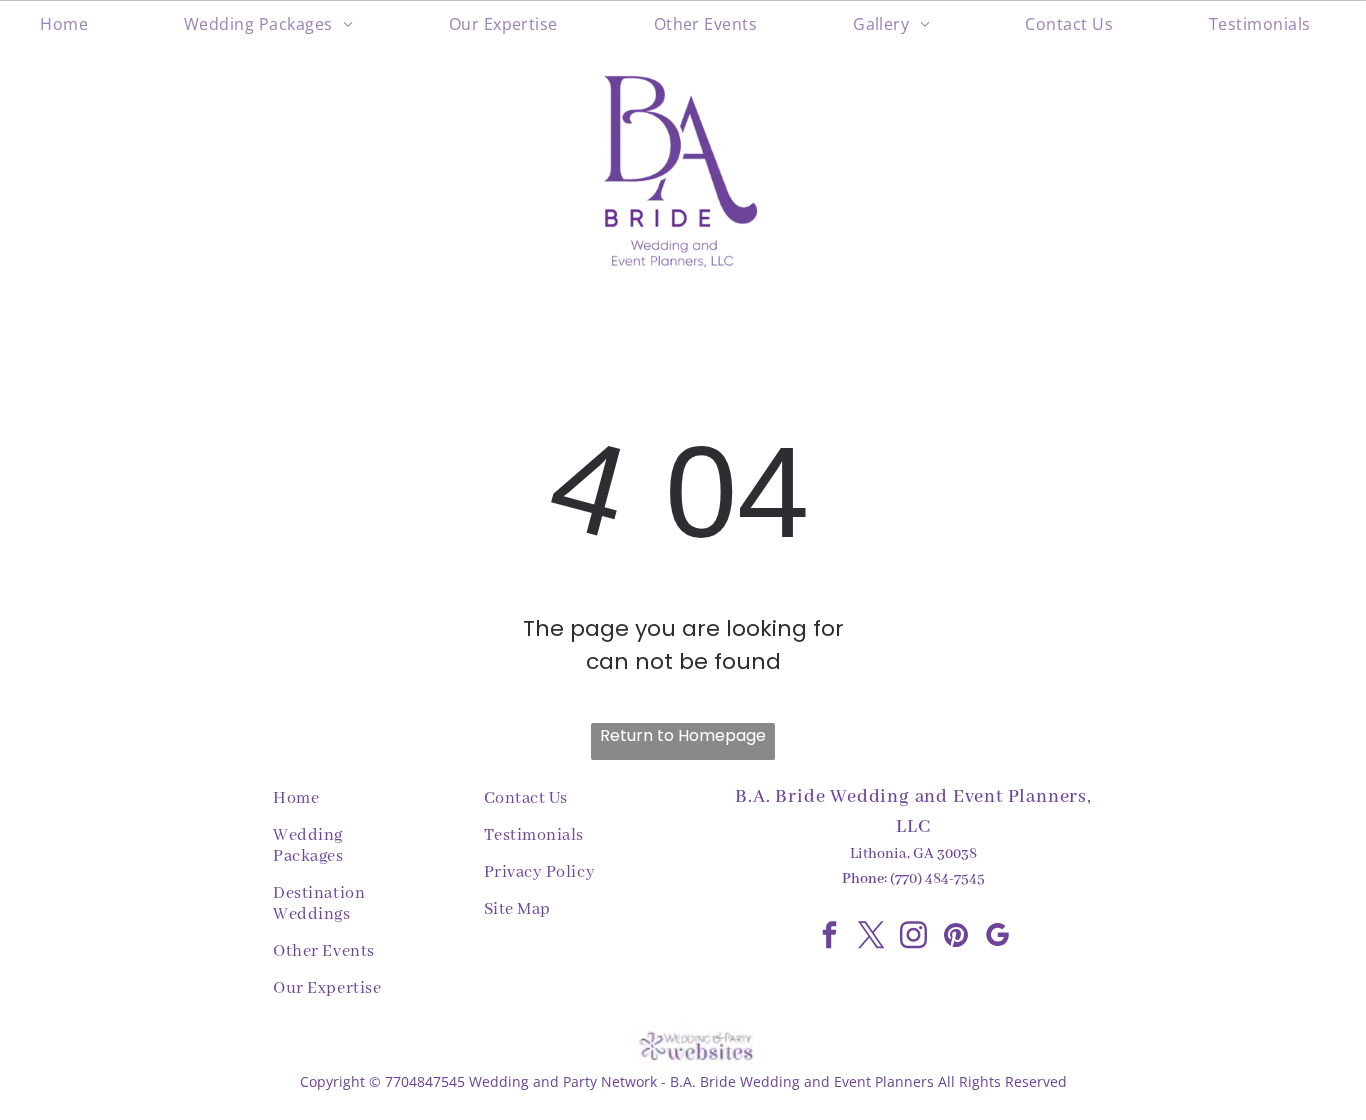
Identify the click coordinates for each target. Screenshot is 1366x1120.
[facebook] (830, 937)
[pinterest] (956, 937)
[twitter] (872, 937)
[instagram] (914, 937)
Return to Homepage (683, 735)
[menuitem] (71, 24)
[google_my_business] (998, 937)
